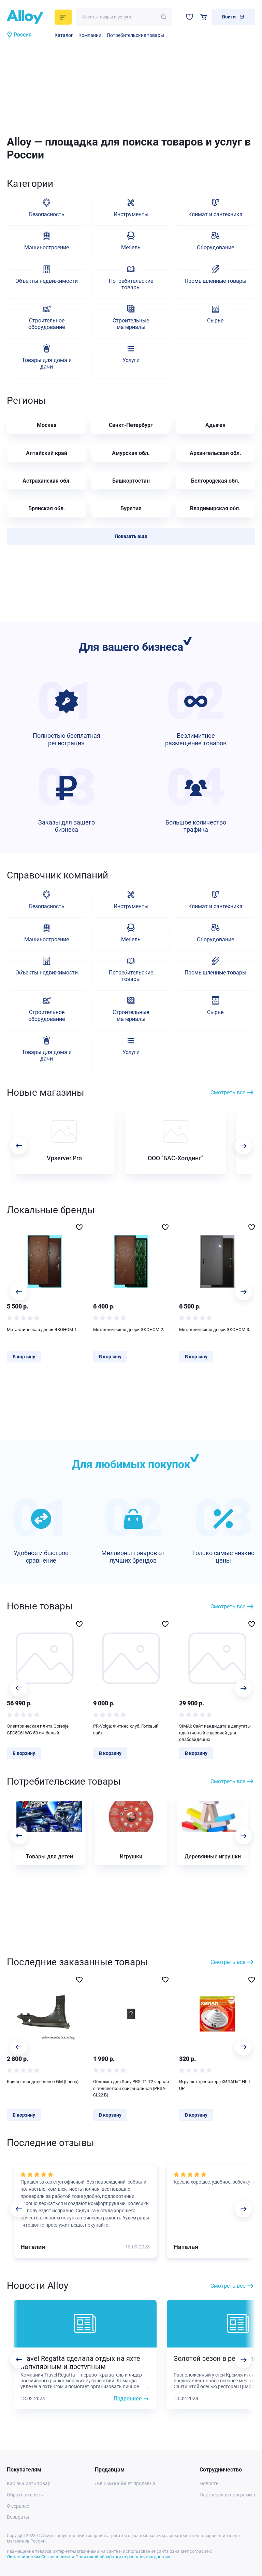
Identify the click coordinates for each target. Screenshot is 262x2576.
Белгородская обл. (215, 481)
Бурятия (131, 508)
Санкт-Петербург (131, 425)
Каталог (64, 35)
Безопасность (47, 214)
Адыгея (215, 425)
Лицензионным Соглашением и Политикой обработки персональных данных (88, 2557)
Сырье (215, 321)
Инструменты (131, 214)
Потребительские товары (135, 35)
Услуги (131, 360)
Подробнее (128, 2399)
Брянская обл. (47, 508)
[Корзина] (203, 17)
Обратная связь (25, 2495)
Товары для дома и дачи (47, 363)
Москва (47, 425)
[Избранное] (190, 17)
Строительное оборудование (47, 324)
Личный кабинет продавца (125, 2483)
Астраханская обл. (47, 481)
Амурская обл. (131, 453)
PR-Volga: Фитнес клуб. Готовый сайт (126, 1729)
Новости (209, 2483)
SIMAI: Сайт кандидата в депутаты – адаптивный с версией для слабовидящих (217, 1733)
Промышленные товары (215, 281)
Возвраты (18, 2517)
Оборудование (215, 247)
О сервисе (18, 2506)
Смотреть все (228, 1092)
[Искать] (164, 17)
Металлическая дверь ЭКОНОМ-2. (129, 1329)
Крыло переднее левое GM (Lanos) (43, 2082)
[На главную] (29, 17)
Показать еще (131, 536)
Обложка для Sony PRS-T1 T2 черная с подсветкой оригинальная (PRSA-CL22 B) (131, 2088)
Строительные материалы (131, 324)
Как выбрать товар (29, 2483)
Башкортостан (131, 481)
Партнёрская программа (227, 2495)
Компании (90, 35)
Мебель (131, 247)
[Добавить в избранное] (79, 1227)
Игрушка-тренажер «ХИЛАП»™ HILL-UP (216, 2085)
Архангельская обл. (215, 453)
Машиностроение (47, 247)
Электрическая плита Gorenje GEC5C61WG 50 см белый (38, 1729)
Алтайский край (47, 453)
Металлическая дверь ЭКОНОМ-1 (42, 1329)
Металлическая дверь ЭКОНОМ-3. (215, 1329)
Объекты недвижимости (47, 281)
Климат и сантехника (215, 214)
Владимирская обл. (215, 508)
